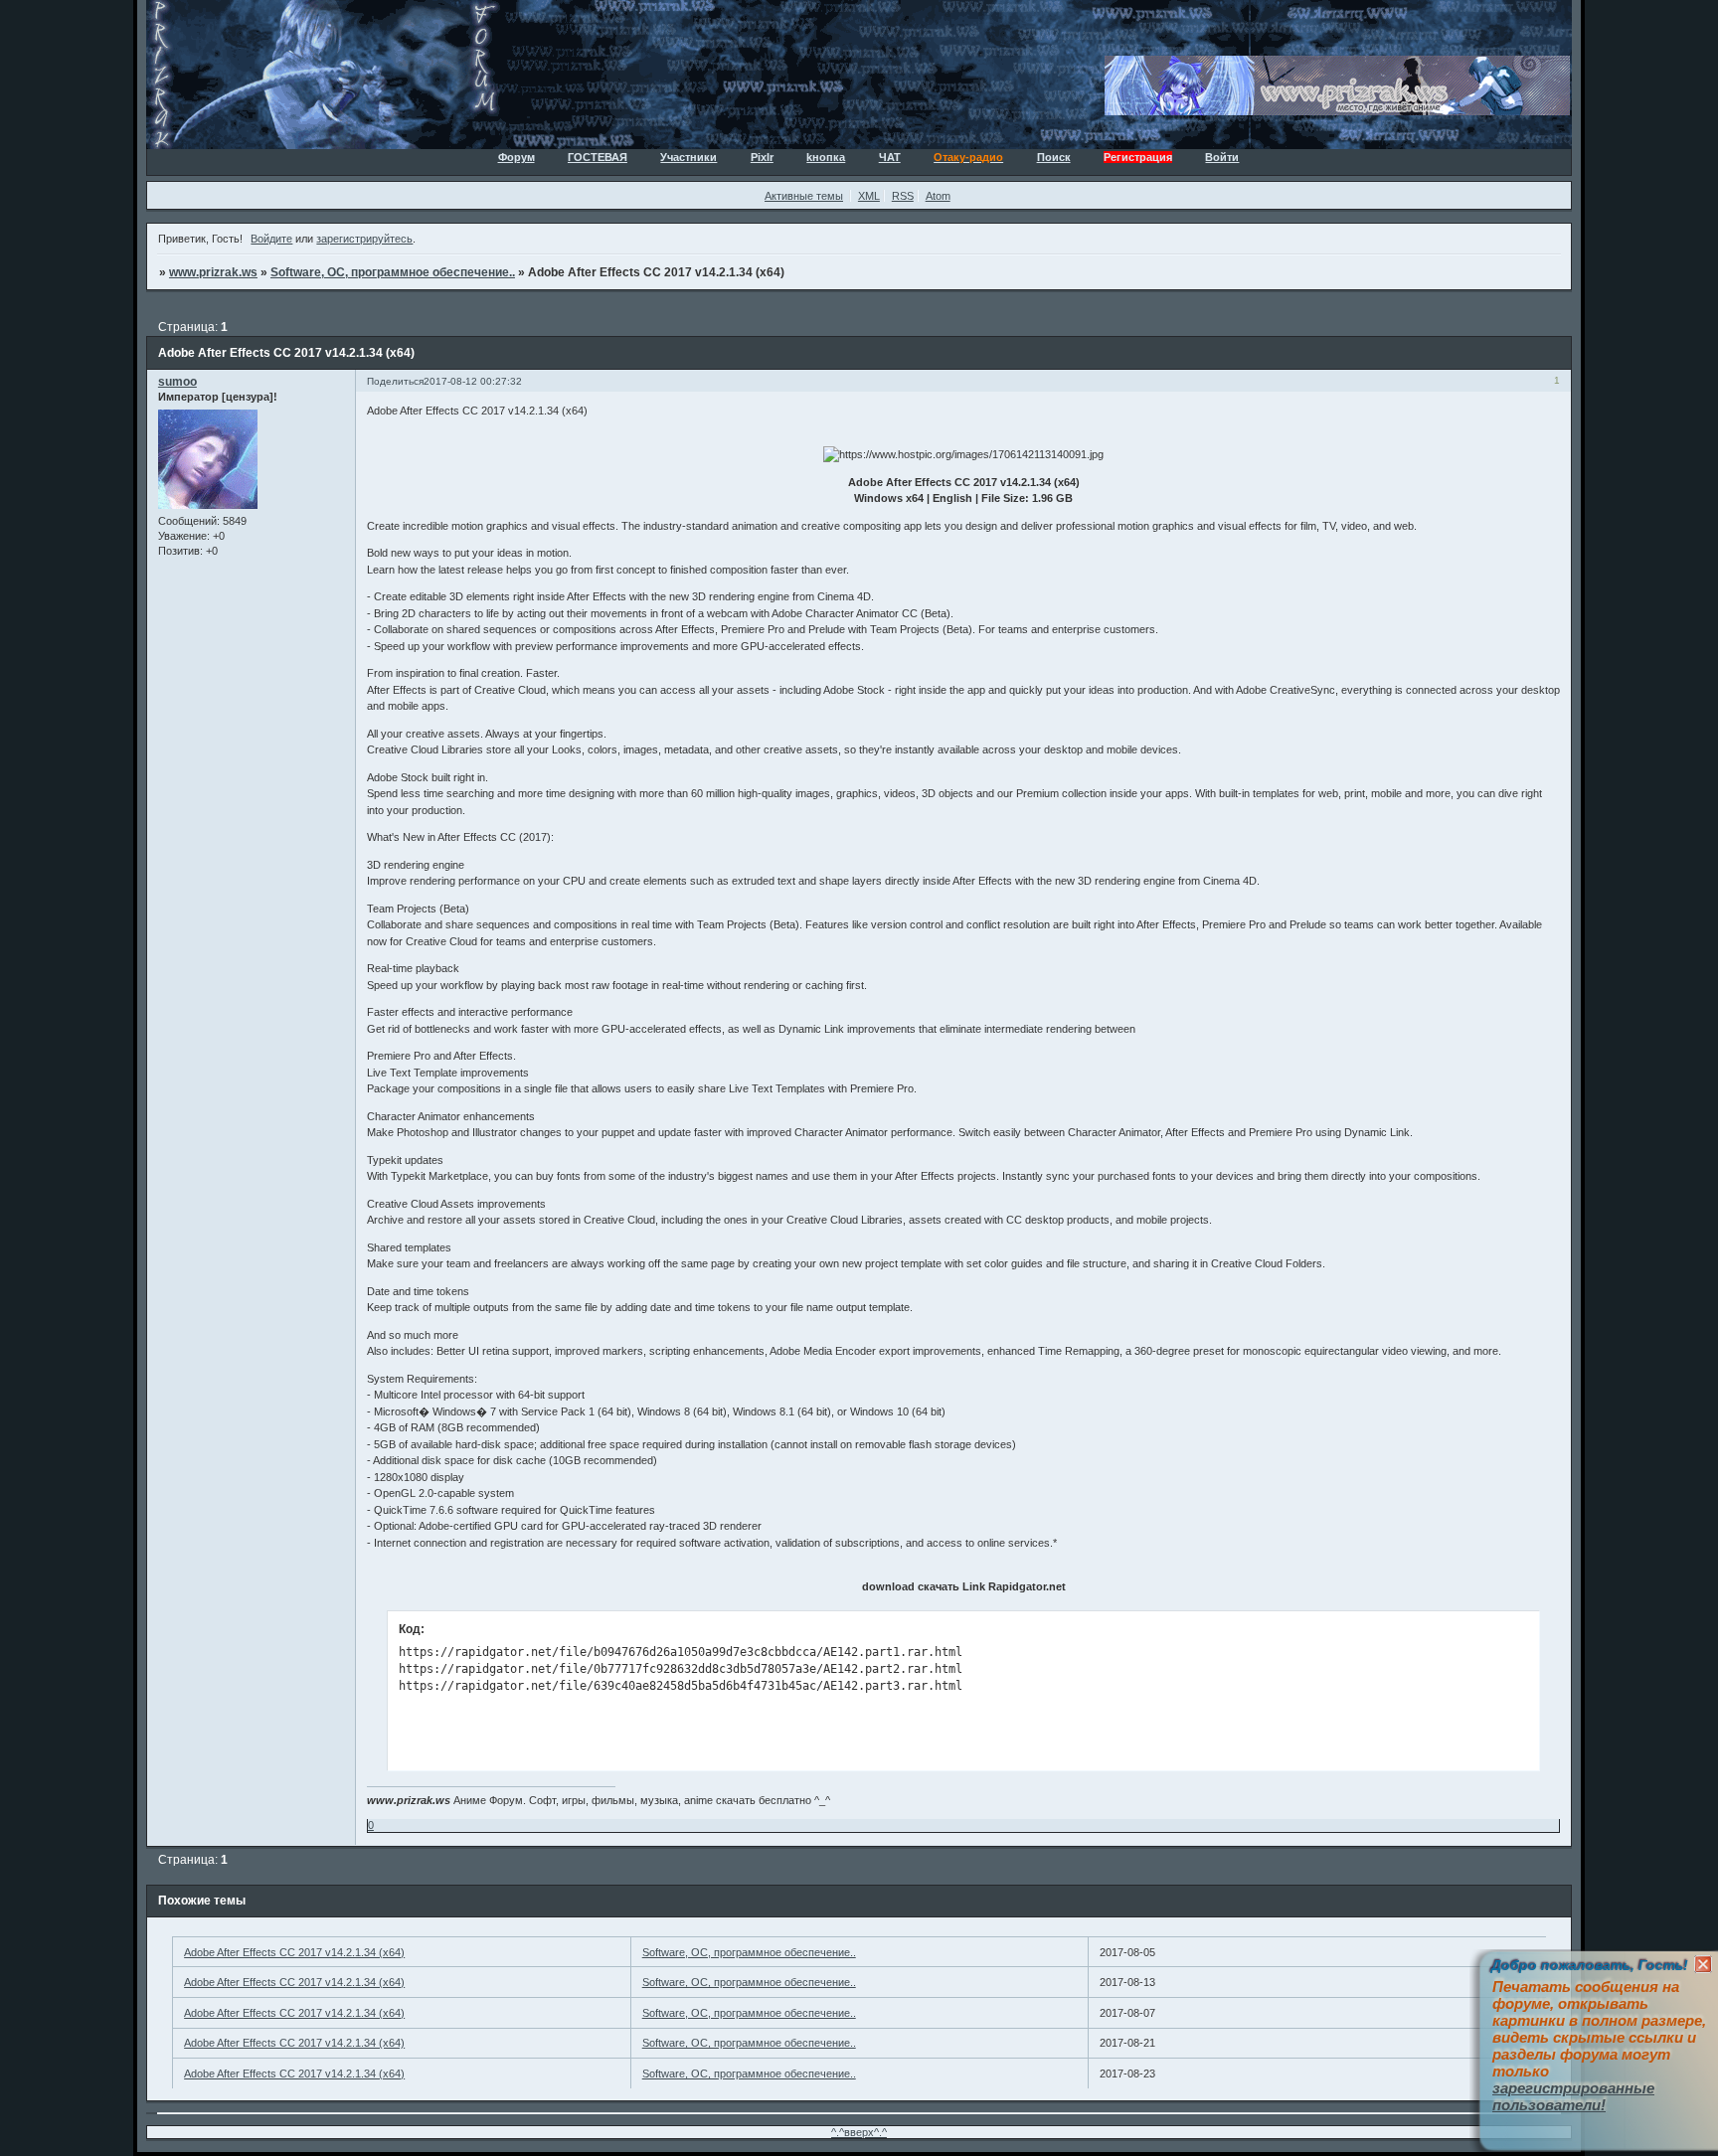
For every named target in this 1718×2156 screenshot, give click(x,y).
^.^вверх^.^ (859, 2132)
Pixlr (762, 157)
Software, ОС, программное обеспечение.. (393, 272)
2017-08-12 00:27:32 (473, 381)
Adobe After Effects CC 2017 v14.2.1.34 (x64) (294, 1952)
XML (869, 196)
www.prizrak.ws (213, 272)
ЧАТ (890, 157)
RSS (903, 196)
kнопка (826, 157)
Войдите (271, 239)
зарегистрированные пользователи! (1573, 2096)
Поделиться (395, 381)
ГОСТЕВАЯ (598, 157)
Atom (938, 196)
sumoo (177, 382)
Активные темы (804, 196)
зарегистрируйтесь (364, 239)
